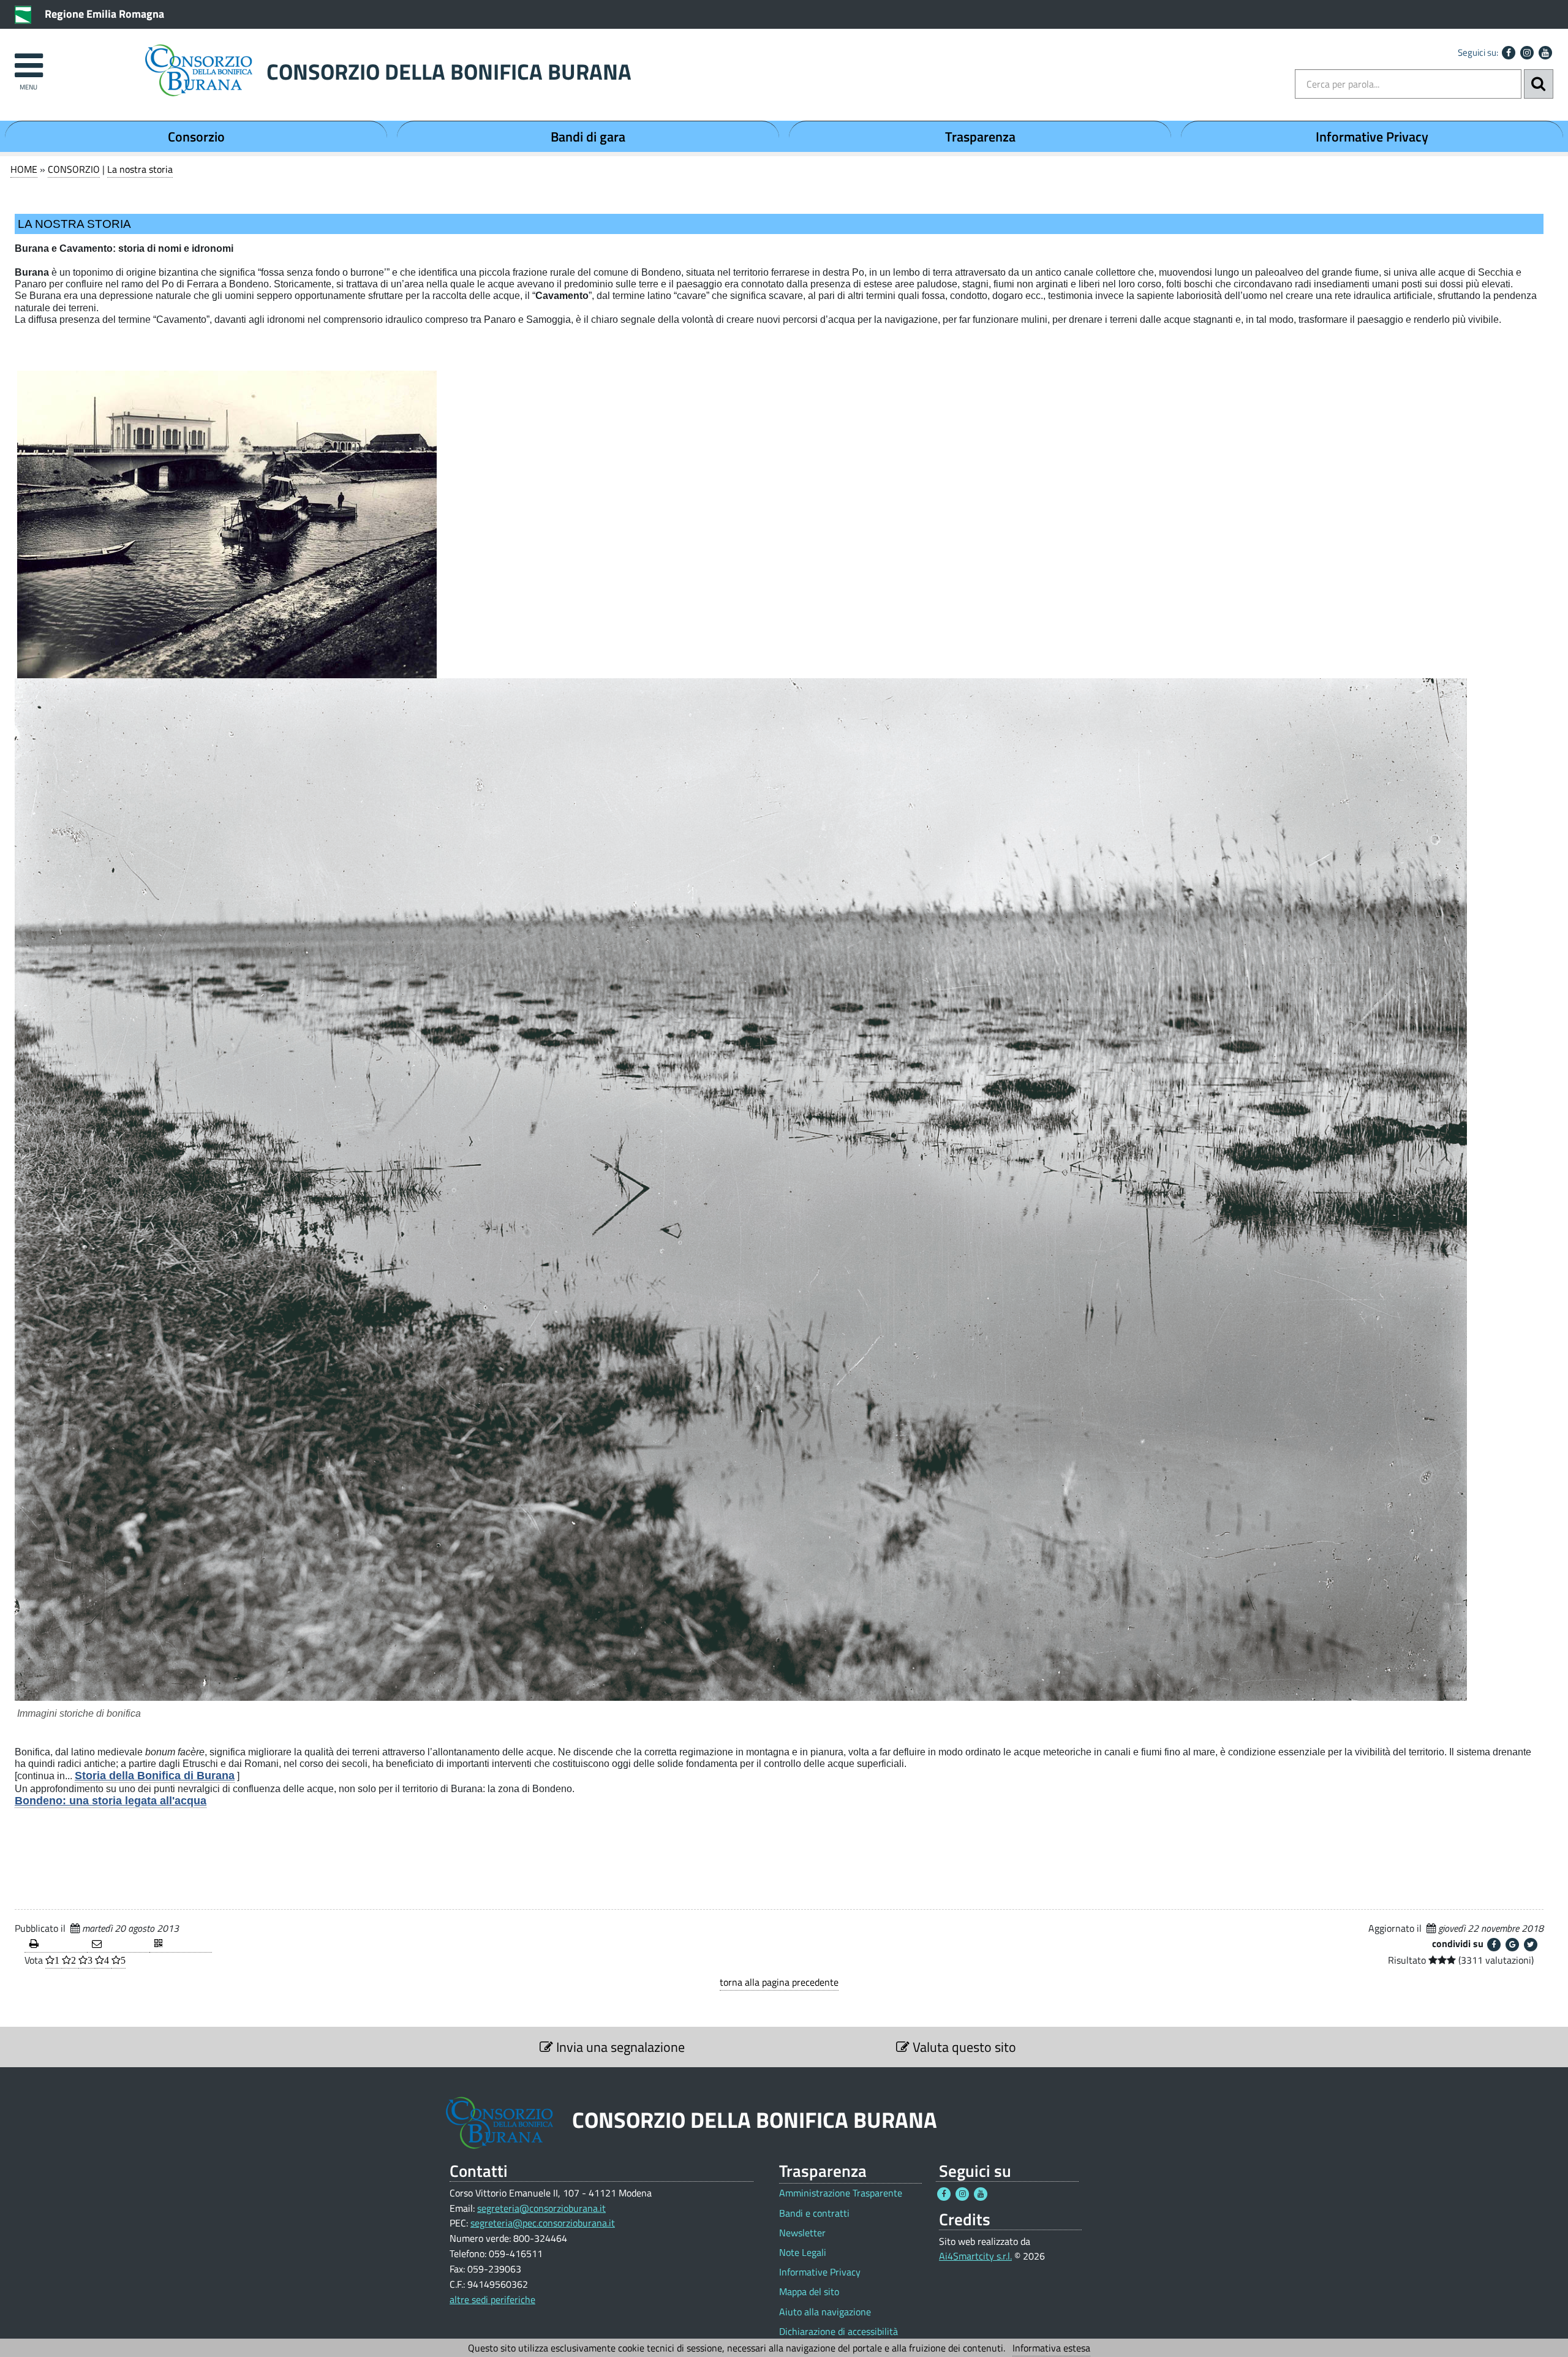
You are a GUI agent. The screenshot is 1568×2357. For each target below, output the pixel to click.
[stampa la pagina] (56, 1944)
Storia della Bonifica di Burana (155, 1776)
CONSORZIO (74, 169)
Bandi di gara (588, 137)
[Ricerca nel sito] (1539, 84)
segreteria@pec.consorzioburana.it (543, 2223)
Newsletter (802, 2233)
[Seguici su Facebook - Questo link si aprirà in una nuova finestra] (1509, 53)
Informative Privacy (1372, 137)
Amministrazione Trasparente (841, 2193)
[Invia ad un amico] (118, 1944)
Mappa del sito (809, 2292)
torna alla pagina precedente (779, 1982)
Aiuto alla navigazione (825, 2312)
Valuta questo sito (963, 2047)
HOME (24, 169)
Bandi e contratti (814, 2213)
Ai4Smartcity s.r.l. (975, 2256)
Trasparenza (980, 137)
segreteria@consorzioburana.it (541, 2208)
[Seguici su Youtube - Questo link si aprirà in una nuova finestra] (1545, 53)
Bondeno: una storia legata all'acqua (111, 1801)
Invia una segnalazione (619, 2047)
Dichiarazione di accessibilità (839, 2332)
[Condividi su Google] (1512, 1945)
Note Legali (803, 2253)
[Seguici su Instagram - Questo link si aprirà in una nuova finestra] (1527, 53)
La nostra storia (140, 169)
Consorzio (196, 137)
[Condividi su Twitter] (1531, 1945)
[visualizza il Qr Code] (181, 1944)
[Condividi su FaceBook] (1494, 1945)
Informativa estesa (1051, 2348)
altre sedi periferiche (492, 2299)
